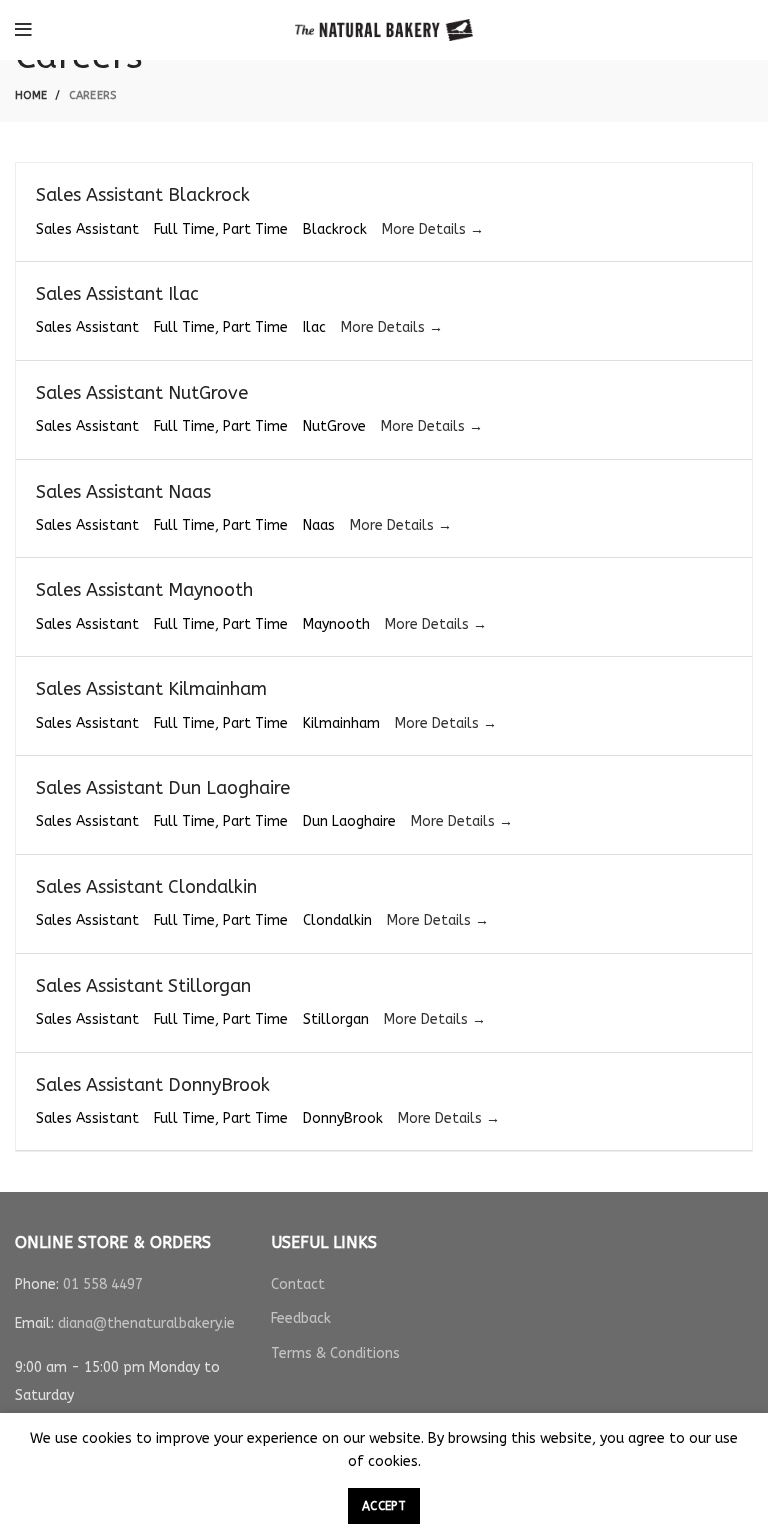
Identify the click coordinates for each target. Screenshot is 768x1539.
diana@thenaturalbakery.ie (146, 1323)
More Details (426, 229)
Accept (384, 1506)
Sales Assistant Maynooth (144, 590)
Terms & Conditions (335, 1353)
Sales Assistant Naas (123, 492)
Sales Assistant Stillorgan (143, 986)
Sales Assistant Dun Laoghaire (163, 788)
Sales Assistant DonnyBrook (153, 1085)
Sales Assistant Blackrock (143, 195)
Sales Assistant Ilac (117, 294)
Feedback (301, 1318)
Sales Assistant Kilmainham (151, 689)
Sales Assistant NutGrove (142, 393)
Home (31, 95)
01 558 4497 (103, 1284)
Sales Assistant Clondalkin (146, 887)
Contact (298, 1284)
